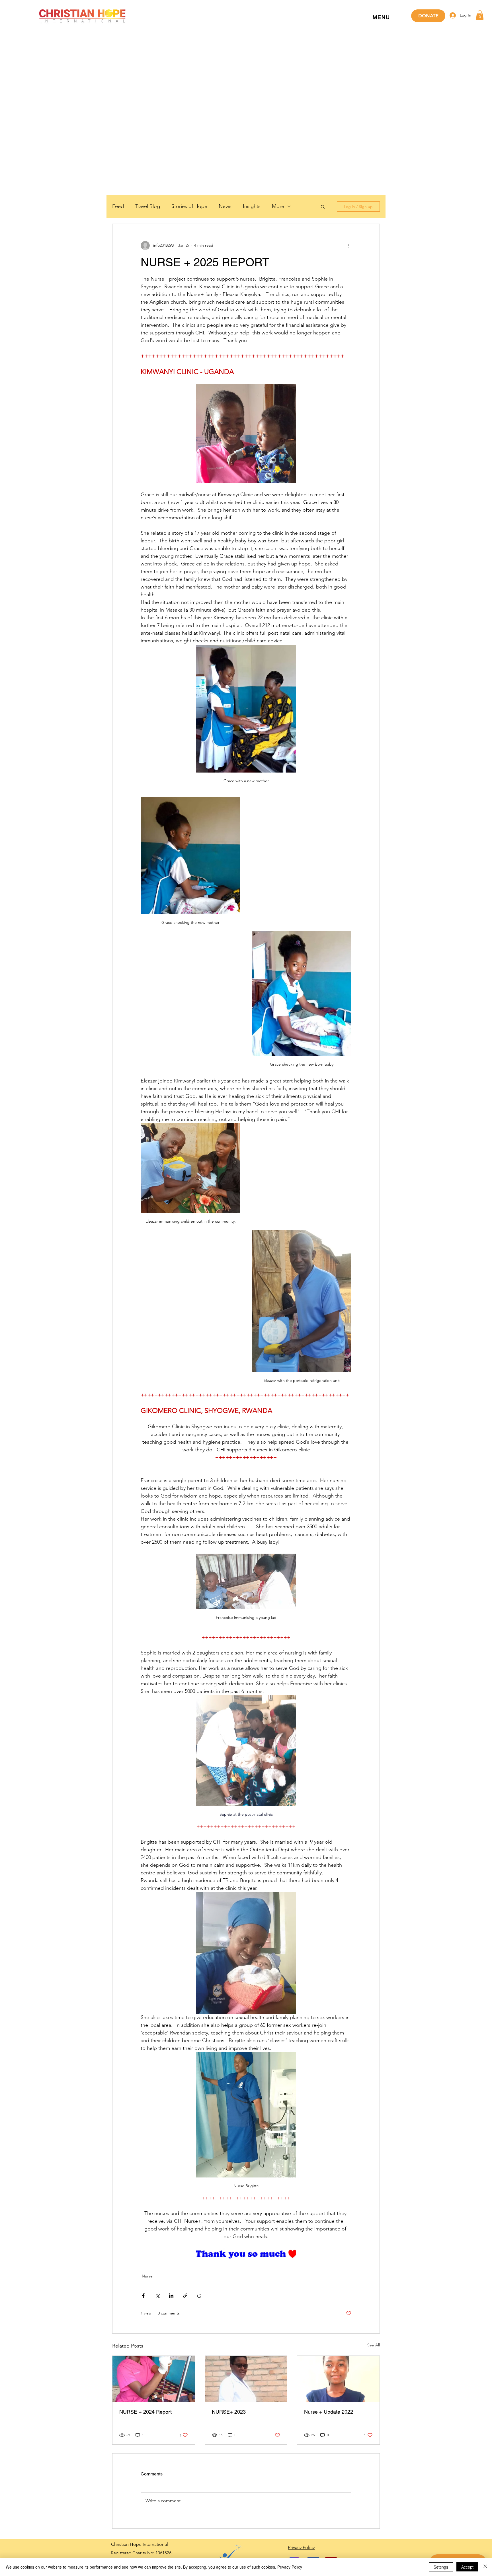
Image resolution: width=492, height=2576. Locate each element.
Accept (467, 2567)
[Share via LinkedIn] (171, 2296)
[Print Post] (199, 2296)
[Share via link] (185, 2296)
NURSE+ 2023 (229, 2412)
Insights (252, 206)
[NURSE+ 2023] (246, 2379)
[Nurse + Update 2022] (338, 2379)
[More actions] (348, 246)
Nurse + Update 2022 (329, 2412)
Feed (118, 206)
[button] (381, 18)
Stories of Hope (189, 206)
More (278, 206)
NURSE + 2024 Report (145, 2412)
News (225, 206)
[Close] (485, 2567)
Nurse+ (148, 2276)
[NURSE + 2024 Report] (154, 2379)
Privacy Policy (290, 2567)
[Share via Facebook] (143, 2296)
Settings (441, 2567)
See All (374, 2345)
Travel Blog (148, 206)
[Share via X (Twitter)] (157, 2296)
